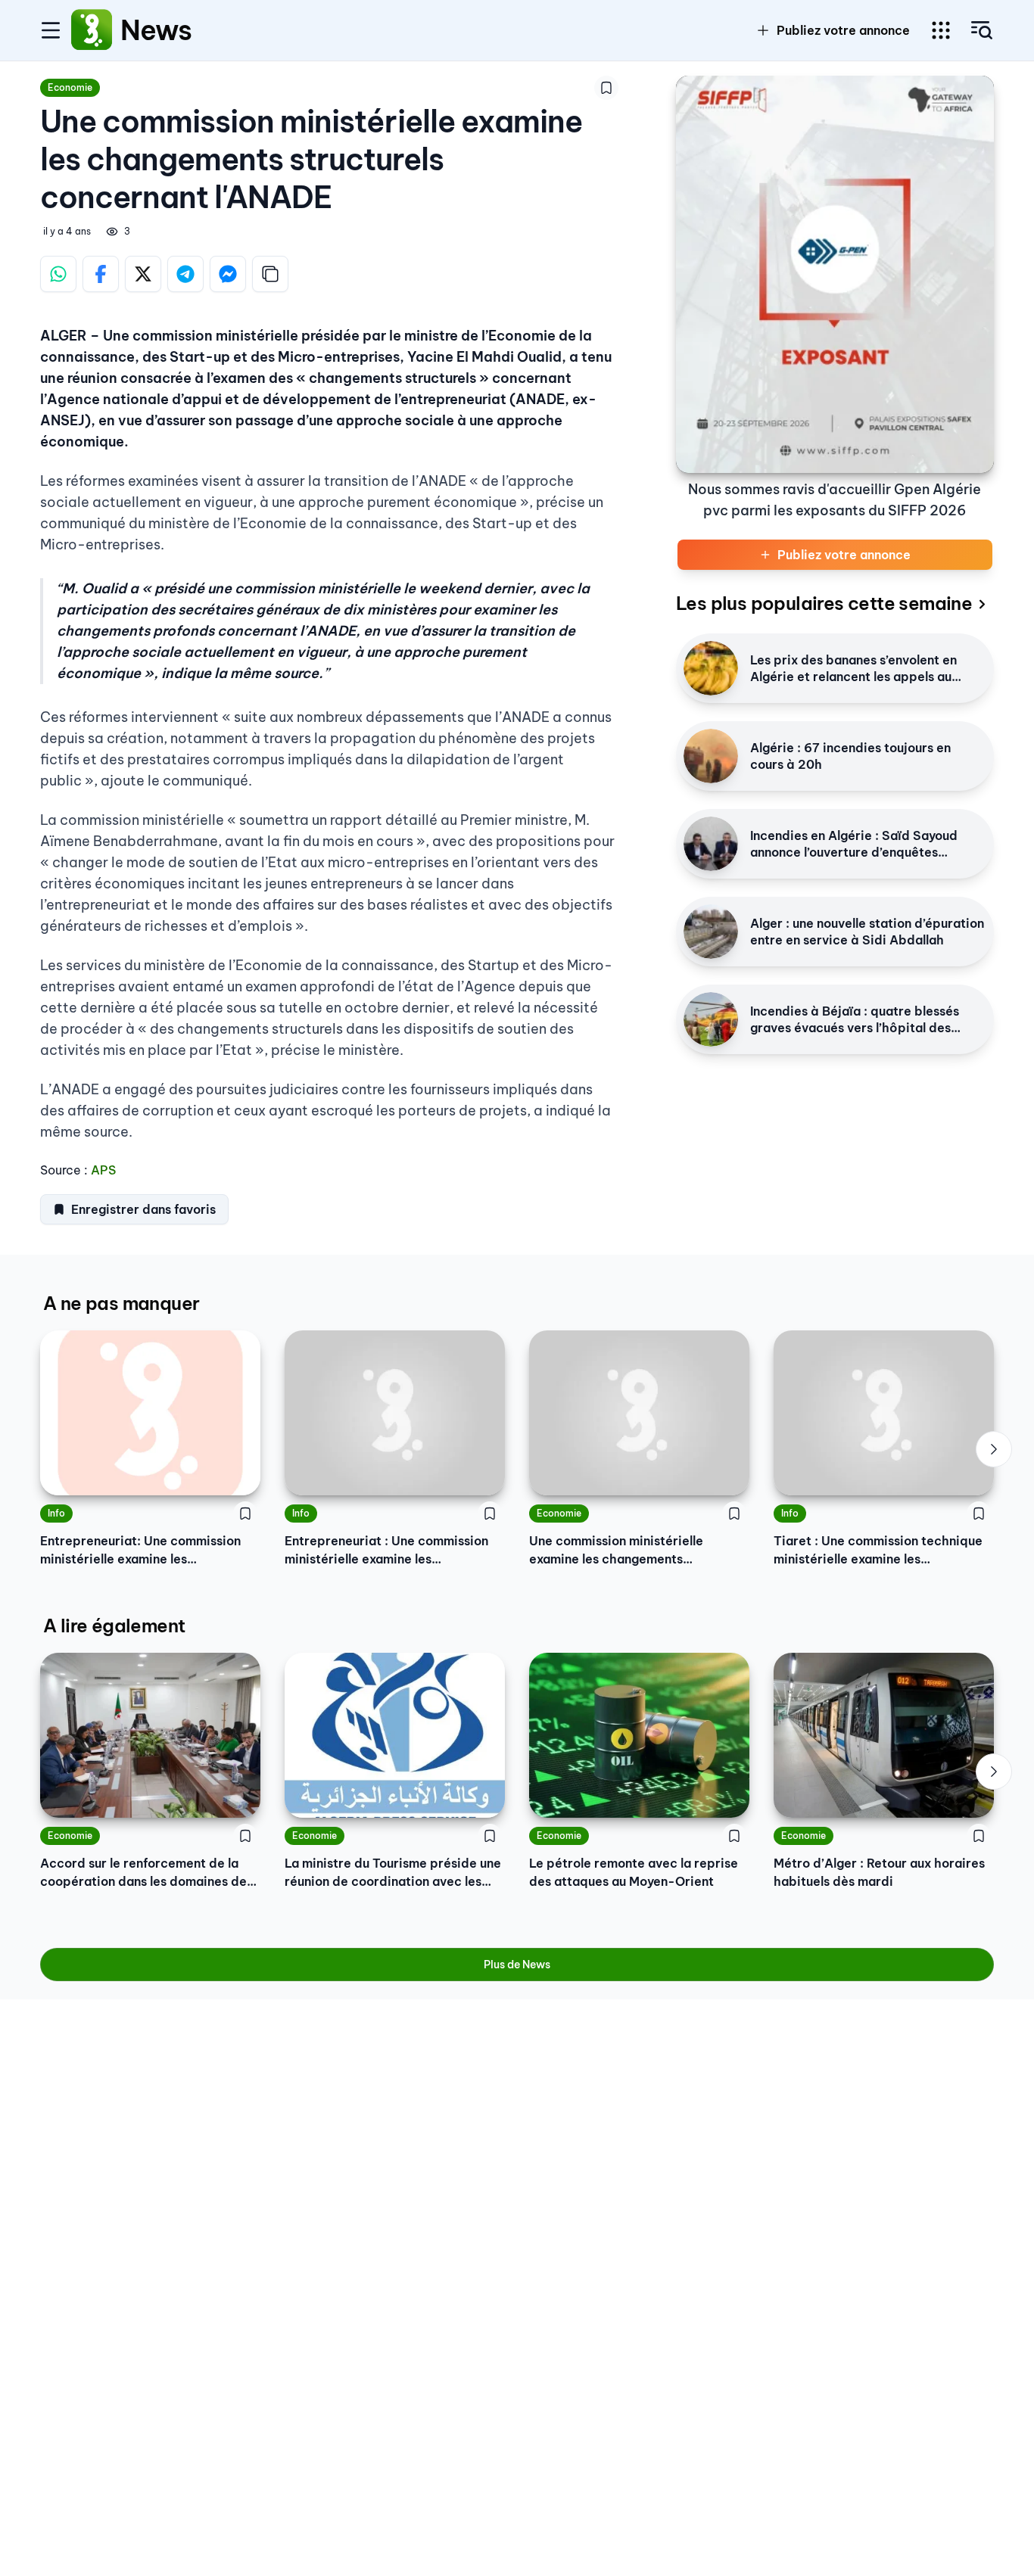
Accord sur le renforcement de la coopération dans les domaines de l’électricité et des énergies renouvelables (143, 1873)
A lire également (114, 1626)
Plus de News (517, 1965)
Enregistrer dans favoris (143, 1209)
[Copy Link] (270, 274)
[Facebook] (101, 274)
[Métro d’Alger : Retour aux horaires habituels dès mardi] (884, 1735)
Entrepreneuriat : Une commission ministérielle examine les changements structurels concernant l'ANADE (386, 1551)
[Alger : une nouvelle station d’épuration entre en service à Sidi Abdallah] (711, 932)
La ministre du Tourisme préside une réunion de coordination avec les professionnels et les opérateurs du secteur (393, 1873)
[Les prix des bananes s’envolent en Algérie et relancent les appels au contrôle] (711, 668)
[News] (92, 30)
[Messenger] (228, 274)
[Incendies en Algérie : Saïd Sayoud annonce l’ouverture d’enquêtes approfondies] (711, 844)
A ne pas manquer (121, 1303)
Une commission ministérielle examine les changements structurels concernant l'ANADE (623, 1551)
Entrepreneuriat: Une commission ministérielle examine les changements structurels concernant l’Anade (140, 1551)
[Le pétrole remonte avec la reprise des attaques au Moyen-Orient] (639, 1735)
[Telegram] (185, 274)
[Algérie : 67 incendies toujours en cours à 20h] (711, 756)
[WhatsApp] (58, 274)
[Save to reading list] (606, 88)
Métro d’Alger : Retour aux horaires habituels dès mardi (879, 1872)
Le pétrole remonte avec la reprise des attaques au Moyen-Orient (634, 1872)
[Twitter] (143, 274)
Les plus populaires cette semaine (824, 603)
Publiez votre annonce (843, 30)
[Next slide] (994, 1449)
